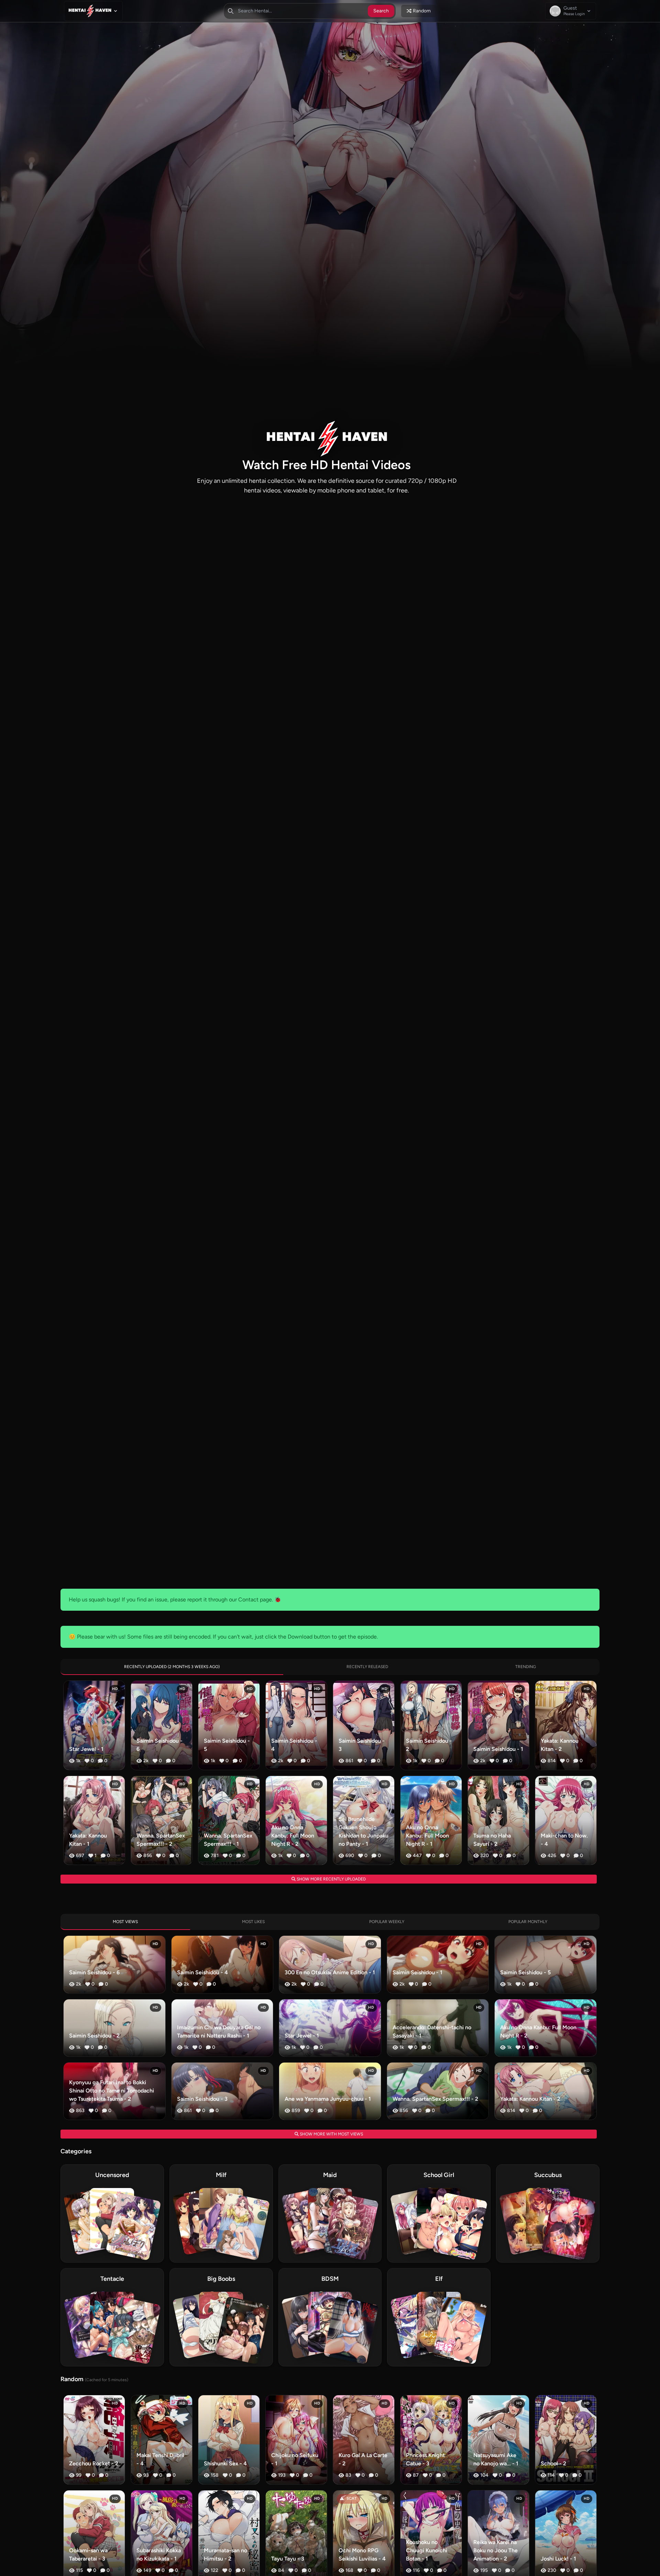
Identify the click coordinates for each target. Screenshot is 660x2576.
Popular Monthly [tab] (528, 1922)
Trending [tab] (526, 1667)
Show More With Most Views (331, 2134)
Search (381, 11)
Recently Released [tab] (367, 1667)
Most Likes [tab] (253, 1922)
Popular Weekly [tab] (387, 1922)
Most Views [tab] (125, 1922)
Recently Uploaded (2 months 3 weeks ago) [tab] (172, 1667)
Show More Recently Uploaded (331, 1879)
